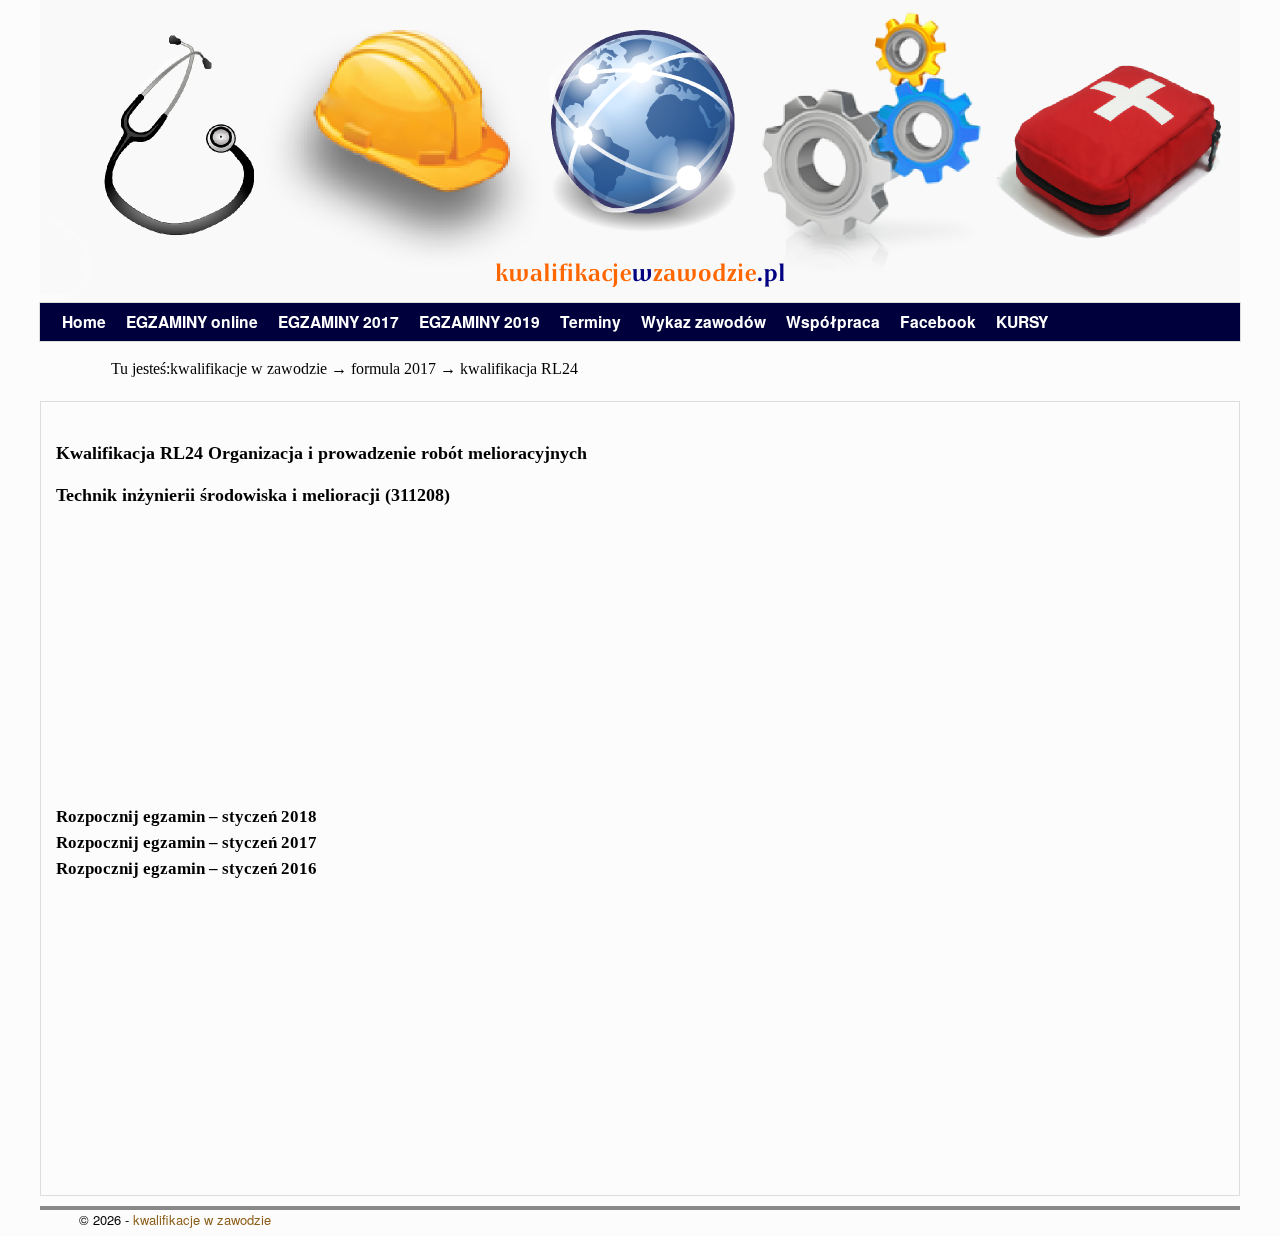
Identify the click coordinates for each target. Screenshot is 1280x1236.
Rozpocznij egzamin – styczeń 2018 (186, 816)
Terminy (590, 321)
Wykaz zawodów (703, 321)
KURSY (1022, 321)
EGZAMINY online (192, 321)
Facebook (938, 321)
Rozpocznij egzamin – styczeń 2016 (186, 868)
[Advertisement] (640, 662)
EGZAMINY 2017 (338, 321)
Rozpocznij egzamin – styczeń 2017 (186, 842)
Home (84, 321)
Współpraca (833, 321)
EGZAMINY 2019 (479, 321)
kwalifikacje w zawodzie (202, 1219)
